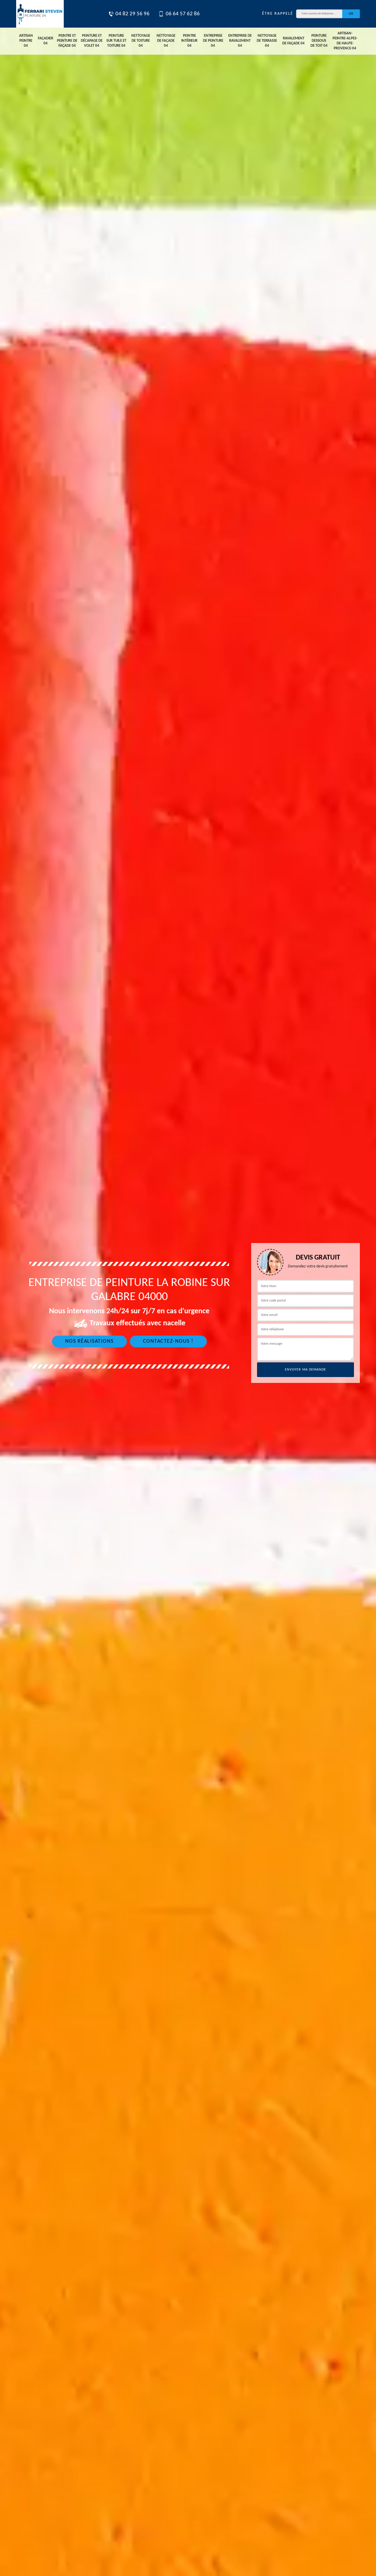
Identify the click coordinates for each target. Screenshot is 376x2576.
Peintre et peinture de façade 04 (67, 41)
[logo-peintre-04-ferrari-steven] (40, 14)
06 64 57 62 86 (183, 14)
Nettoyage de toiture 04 (141, 41)
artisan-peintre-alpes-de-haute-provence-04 (345, 41)
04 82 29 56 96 (132, 14)
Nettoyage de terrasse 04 (267, 41)
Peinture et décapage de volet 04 (92, 41)
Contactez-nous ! (168, 1341)
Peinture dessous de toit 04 (319, 41)
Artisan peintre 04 (26, 41)
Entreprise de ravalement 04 (240, 41)
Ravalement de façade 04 (293, 41)
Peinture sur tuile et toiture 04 (116, 41)
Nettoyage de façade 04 (166, 41)
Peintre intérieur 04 (189, 41)
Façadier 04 (46, 41)
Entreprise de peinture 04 (213, 41)
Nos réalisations (89, 1341)
